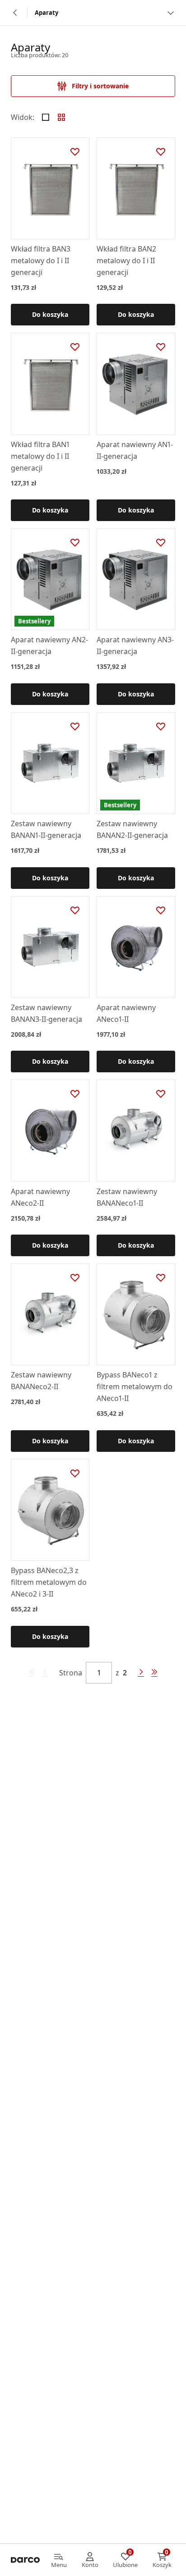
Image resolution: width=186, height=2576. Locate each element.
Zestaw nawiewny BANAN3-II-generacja (46, 1013)
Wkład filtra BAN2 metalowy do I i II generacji (126, 261)
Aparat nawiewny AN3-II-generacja (135, 645)
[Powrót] (15, 13)
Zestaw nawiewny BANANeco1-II (127, 1197)
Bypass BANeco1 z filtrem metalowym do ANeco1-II (135, 1386)
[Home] (25, 2560)
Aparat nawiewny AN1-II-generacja (135, 450)
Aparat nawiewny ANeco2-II (40, 1197)
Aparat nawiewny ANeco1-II (126, 1013)
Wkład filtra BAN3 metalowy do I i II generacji (41, 261)
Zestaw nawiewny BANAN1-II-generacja (46, 829)
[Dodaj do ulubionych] (75, 152)
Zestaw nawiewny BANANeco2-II (41, 1381)
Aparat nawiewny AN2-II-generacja (49, 645)
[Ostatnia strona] (154, 1673)
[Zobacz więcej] (171, 13)
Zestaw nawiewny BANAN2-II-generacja (132, 829)
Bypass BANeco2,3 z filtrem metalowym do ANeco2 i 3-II (49, 1582)
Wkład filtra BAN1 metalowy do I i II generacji (40, 456)
